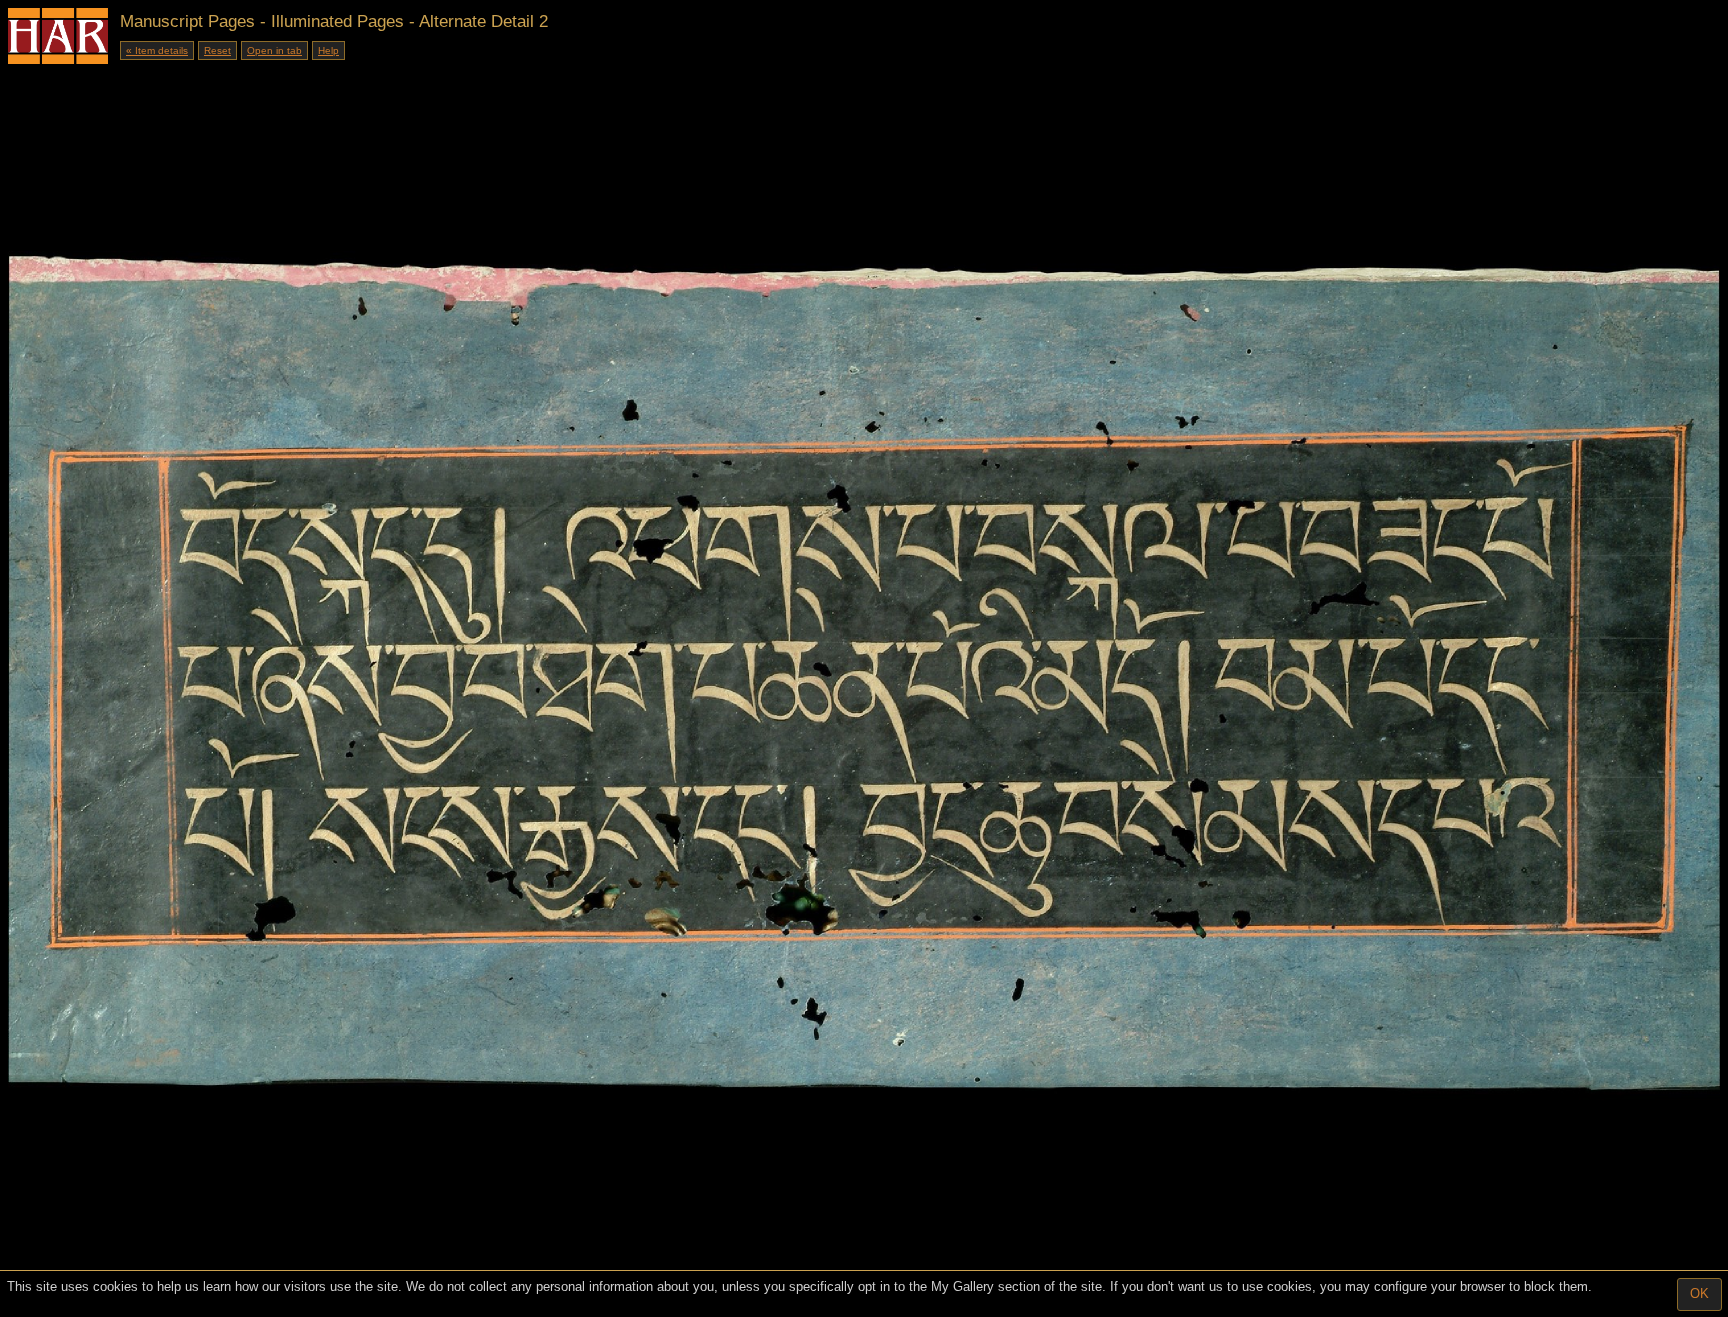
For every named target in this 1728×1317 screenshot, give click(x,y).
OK (1699, 1293)
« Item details (157, 50)
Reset (217, 50)
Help (328, 50)
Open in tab (274, 50)
